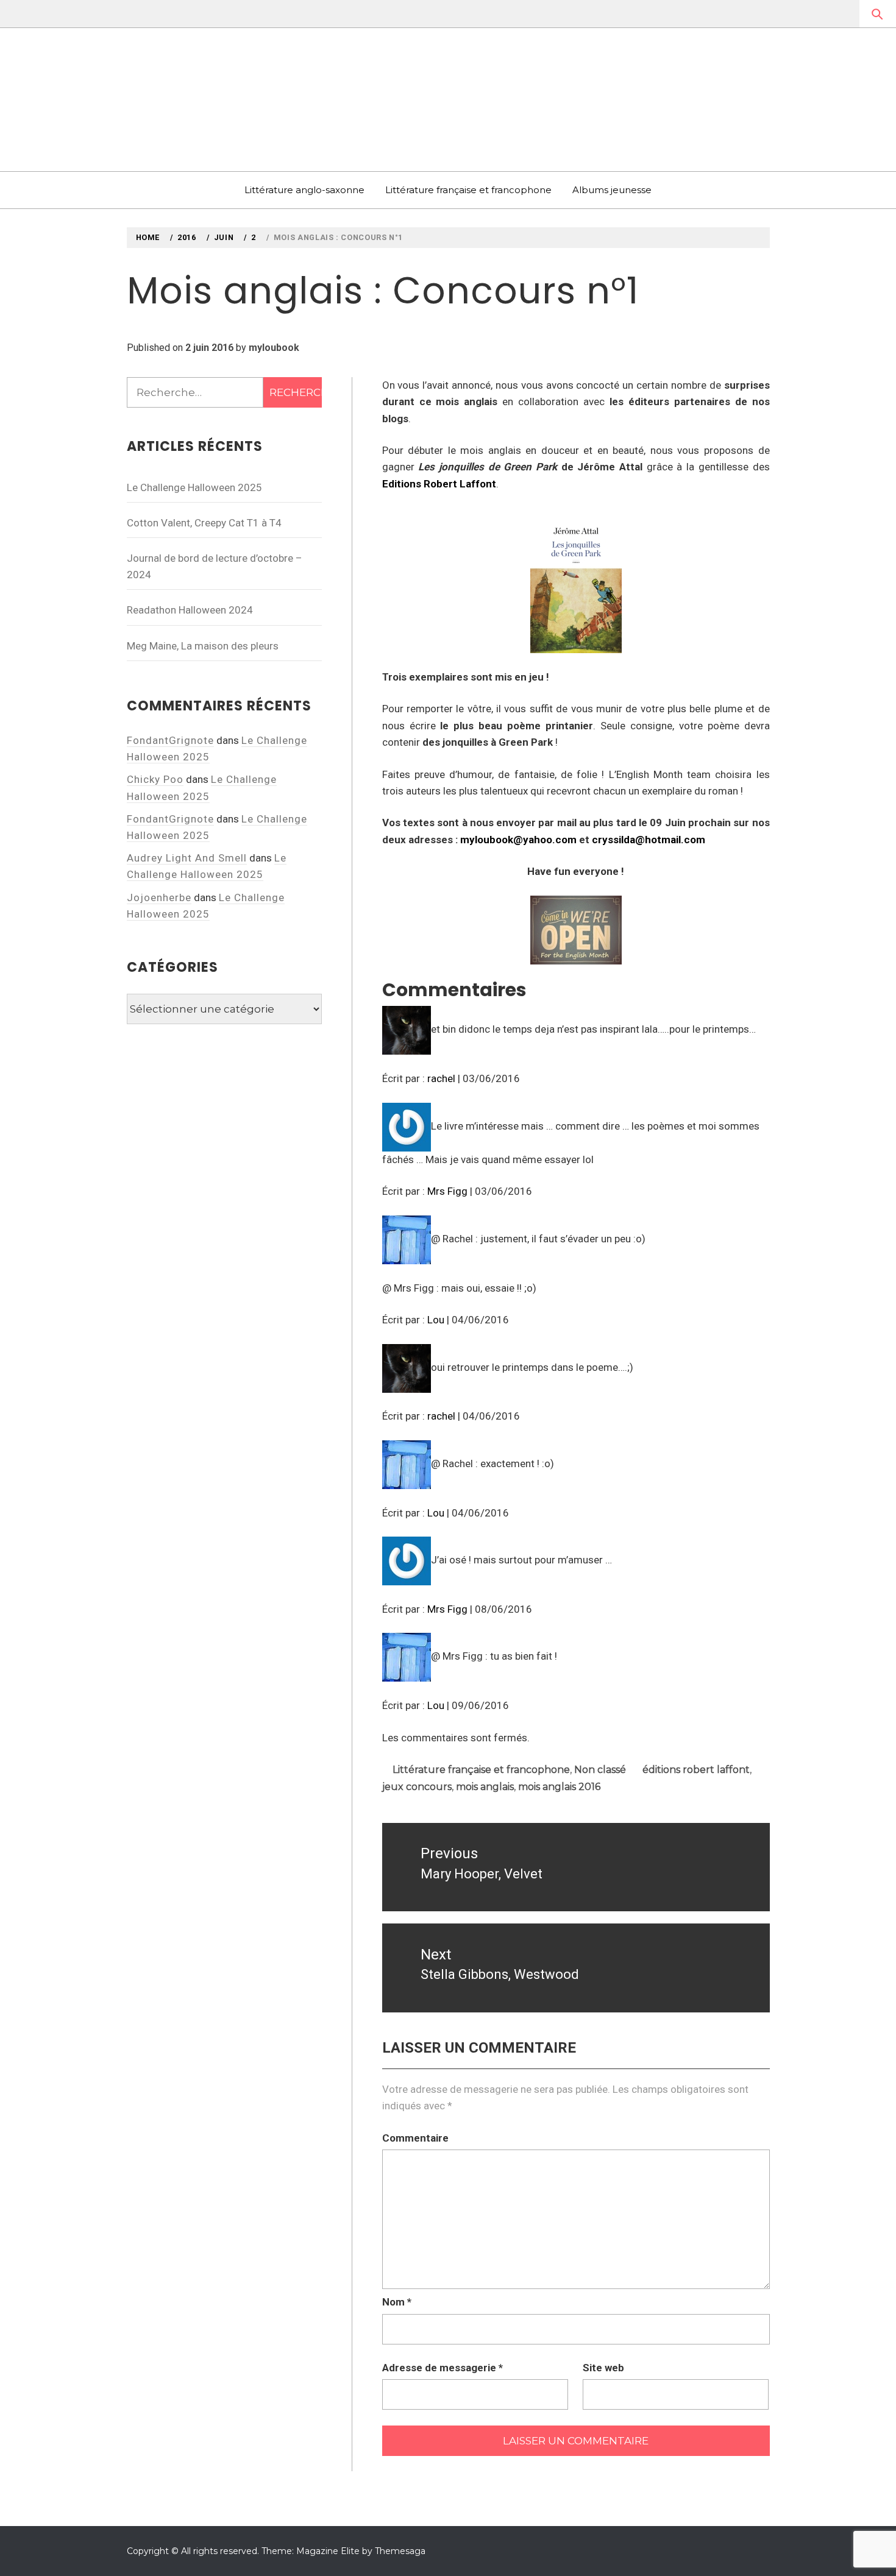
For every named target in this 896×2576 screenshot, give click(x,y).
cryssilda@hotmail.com (649, 840)
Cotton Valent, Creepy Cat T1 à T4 (204, 523)
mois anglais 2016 (559, 1787)
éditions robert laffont (696, 1770)
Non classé (600, 1770)
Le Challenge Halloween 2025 (194, 487)
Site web (603, 2368)
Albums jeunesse (612, 190)
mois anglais (485, 1787)
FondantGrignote (170, 740)
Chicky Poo (155, 779)
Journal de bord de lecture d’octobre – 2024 (215, 566)
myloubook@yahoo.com (518, 840)
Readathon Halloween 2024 (190, 610)
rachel (441, 1078)
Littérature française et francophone (468, 190)
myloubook (274, 348)
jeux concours (417, 1787)
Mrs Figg (447, 1191)
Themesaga (400, 2551)
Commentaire (415, 2138)
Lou (436, 1320)
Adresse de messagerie (443, 2368)
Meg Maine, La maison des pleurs (203, 646)
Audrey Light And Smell (187, 858)
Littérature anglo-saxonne (304, 190)
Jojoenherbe (159, 897)
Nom (397, 2302)
